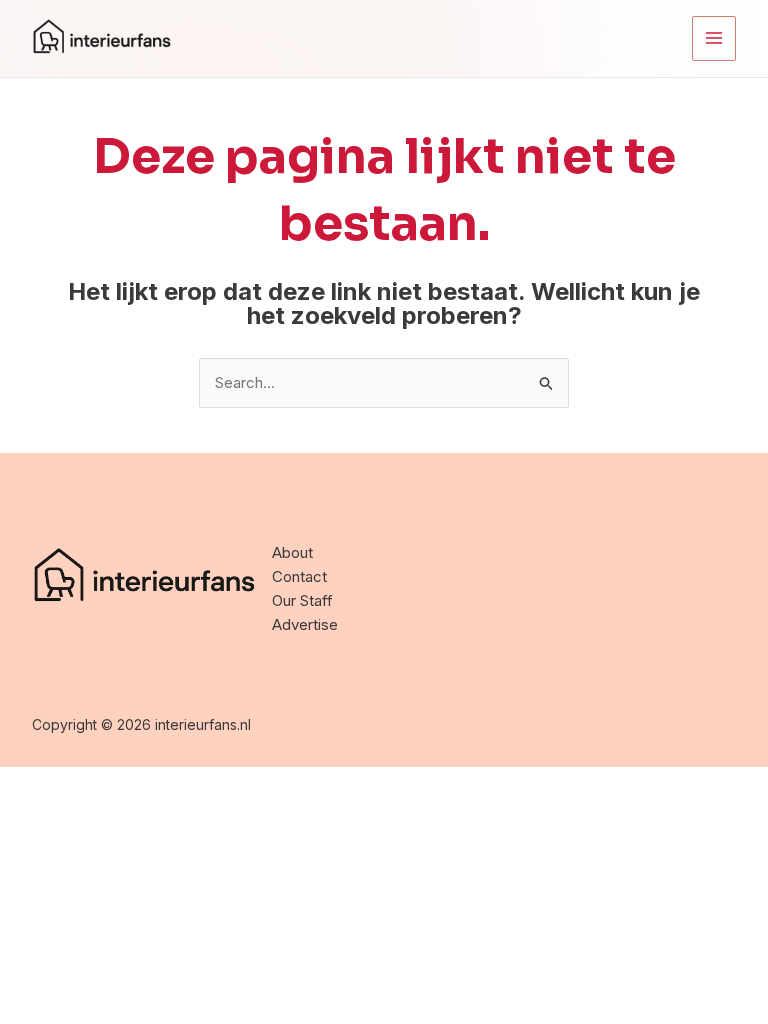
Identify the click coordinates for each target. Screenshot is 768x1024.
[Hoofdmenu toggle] (714, 38)
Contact (299, 576)
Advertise (305, 624)
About (292, 552)
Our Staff (302, 600)
